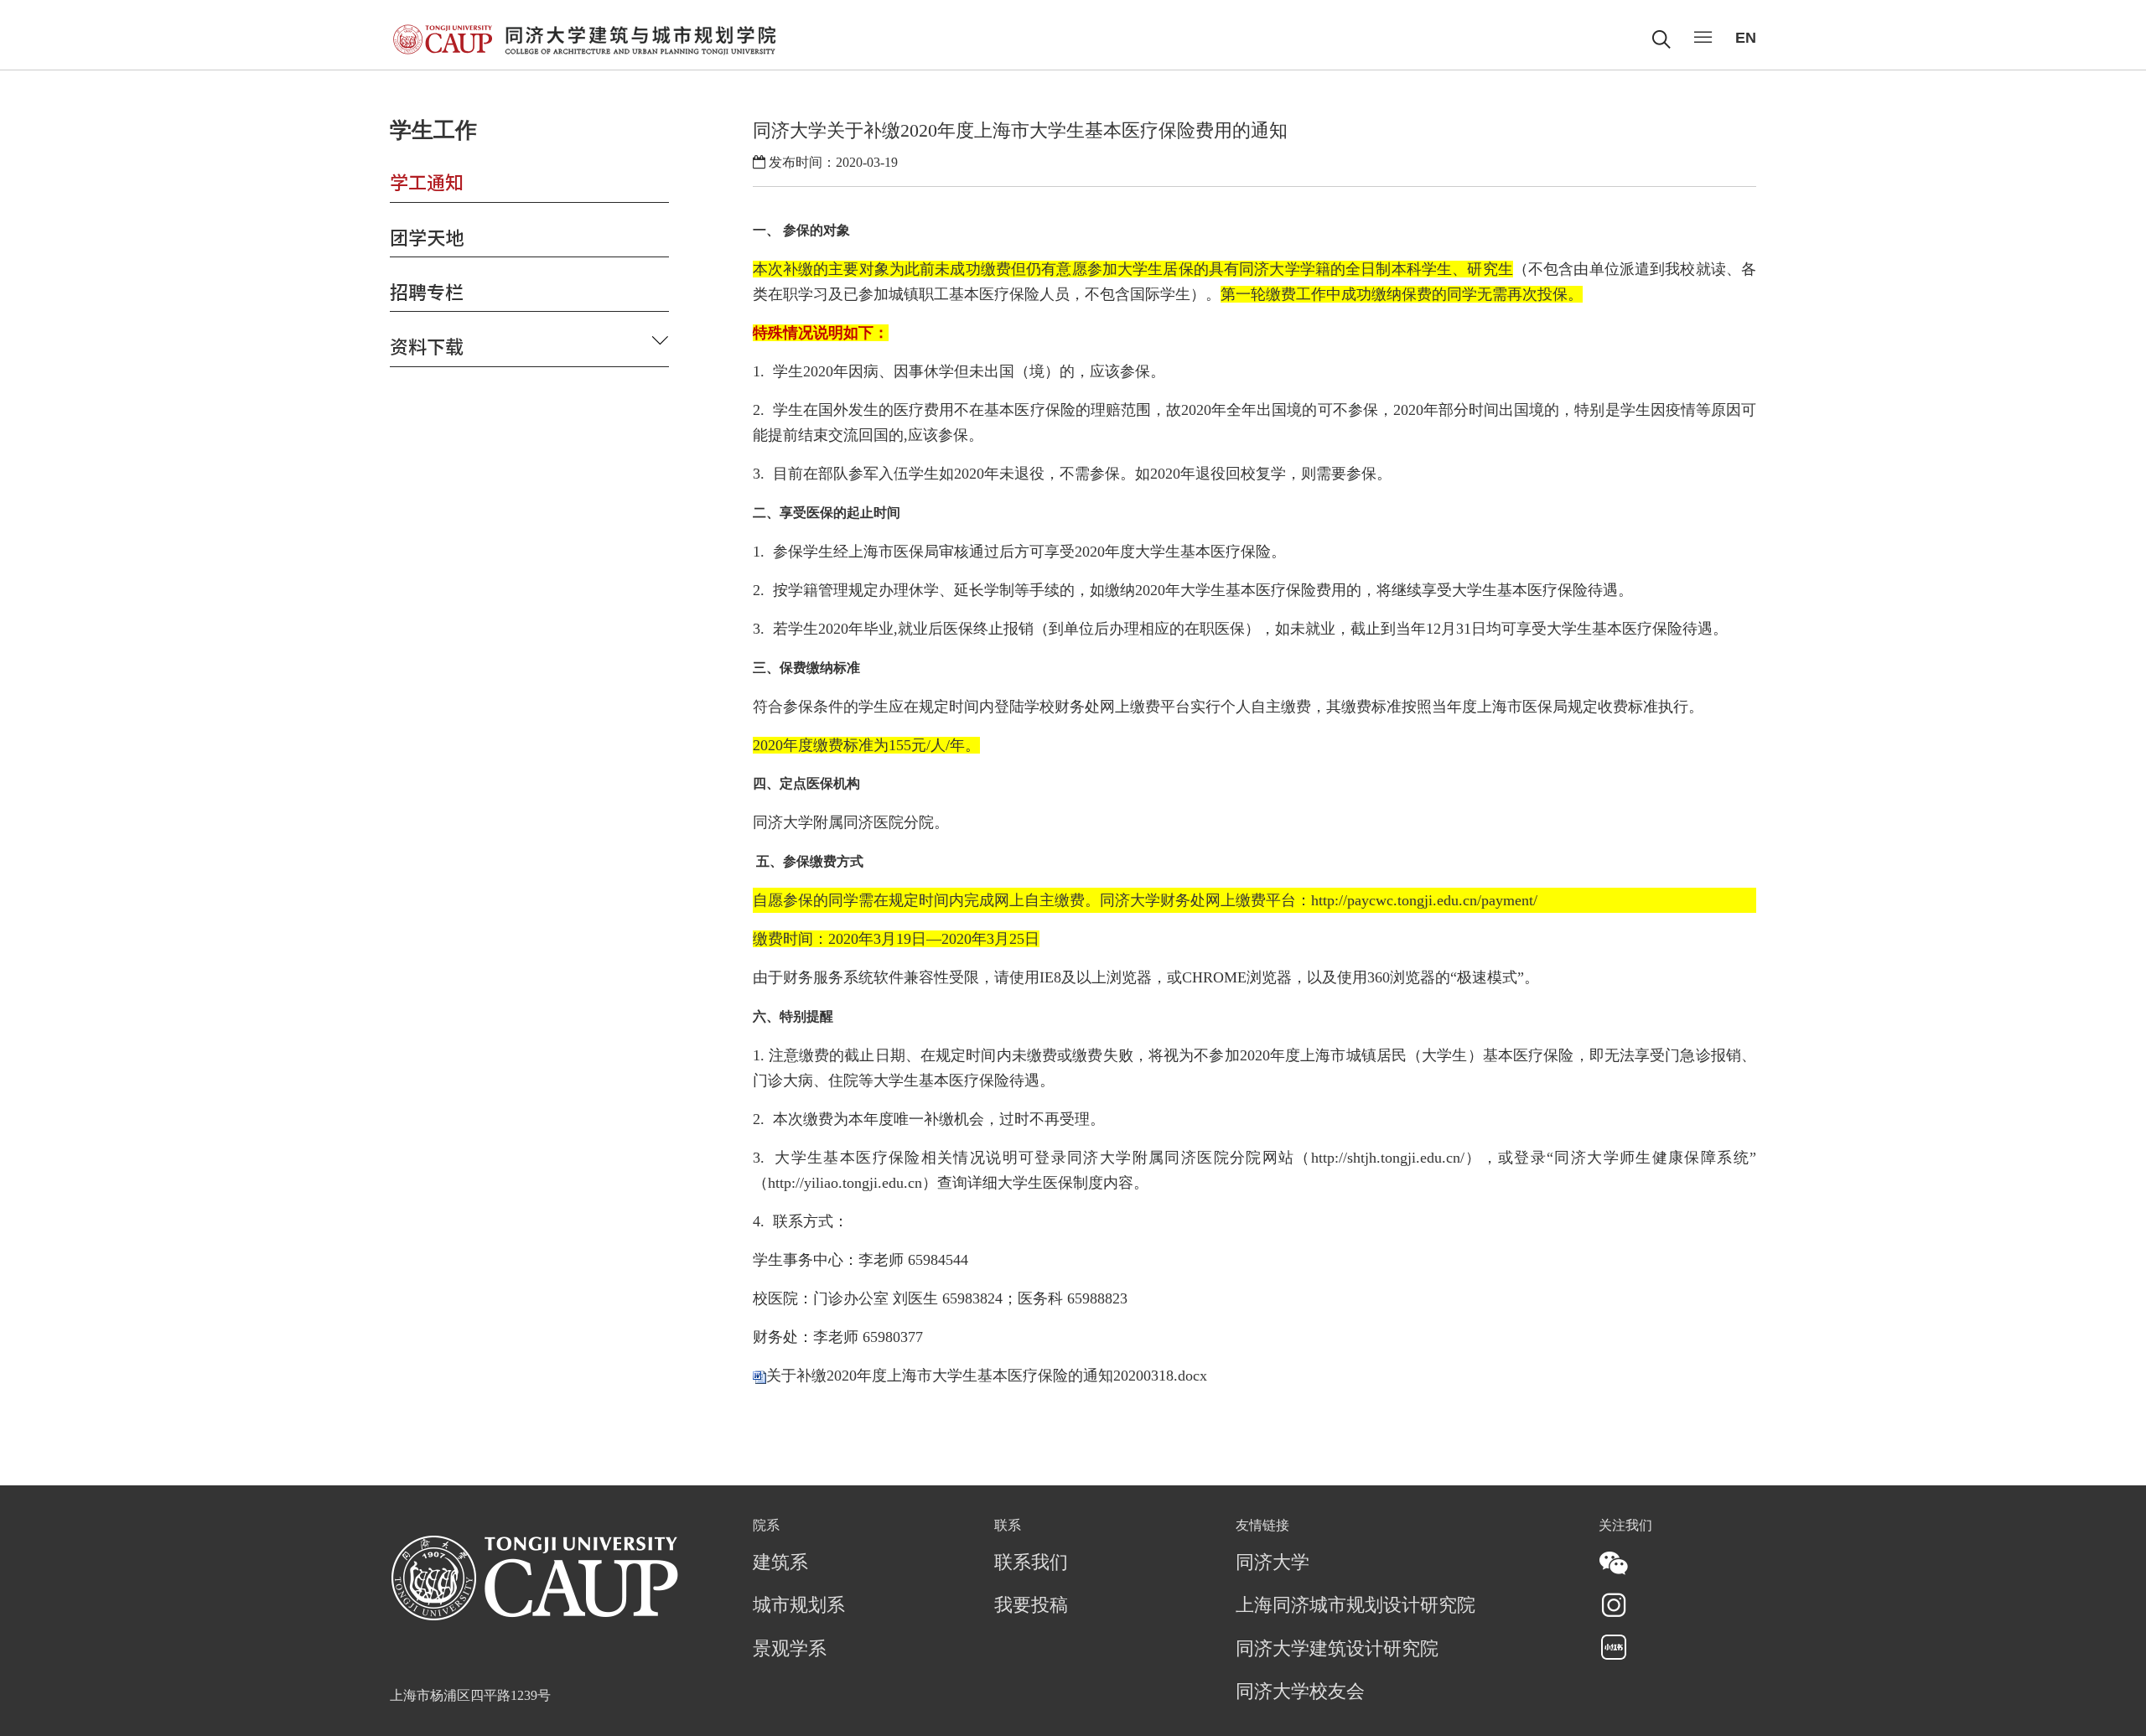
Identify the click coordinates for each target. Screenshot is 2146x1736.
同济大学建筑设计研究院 (1337, 1650)
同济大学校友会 (1300, 1692)
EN (1746, 38)
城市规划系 (799, 1606)
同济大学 (1273, 1563)
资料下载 (427, 345)
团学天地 (427, 236)
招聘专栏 (427, 291)
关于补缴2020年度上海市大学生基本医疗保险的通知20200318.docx (987, 1376)
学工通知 (427, 181)
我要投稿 (1031, 1606)
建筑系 (780, 1563)
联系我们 (1031, 1563)
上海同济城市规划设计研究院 (1356, 1606)
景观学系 (790, 1650)
